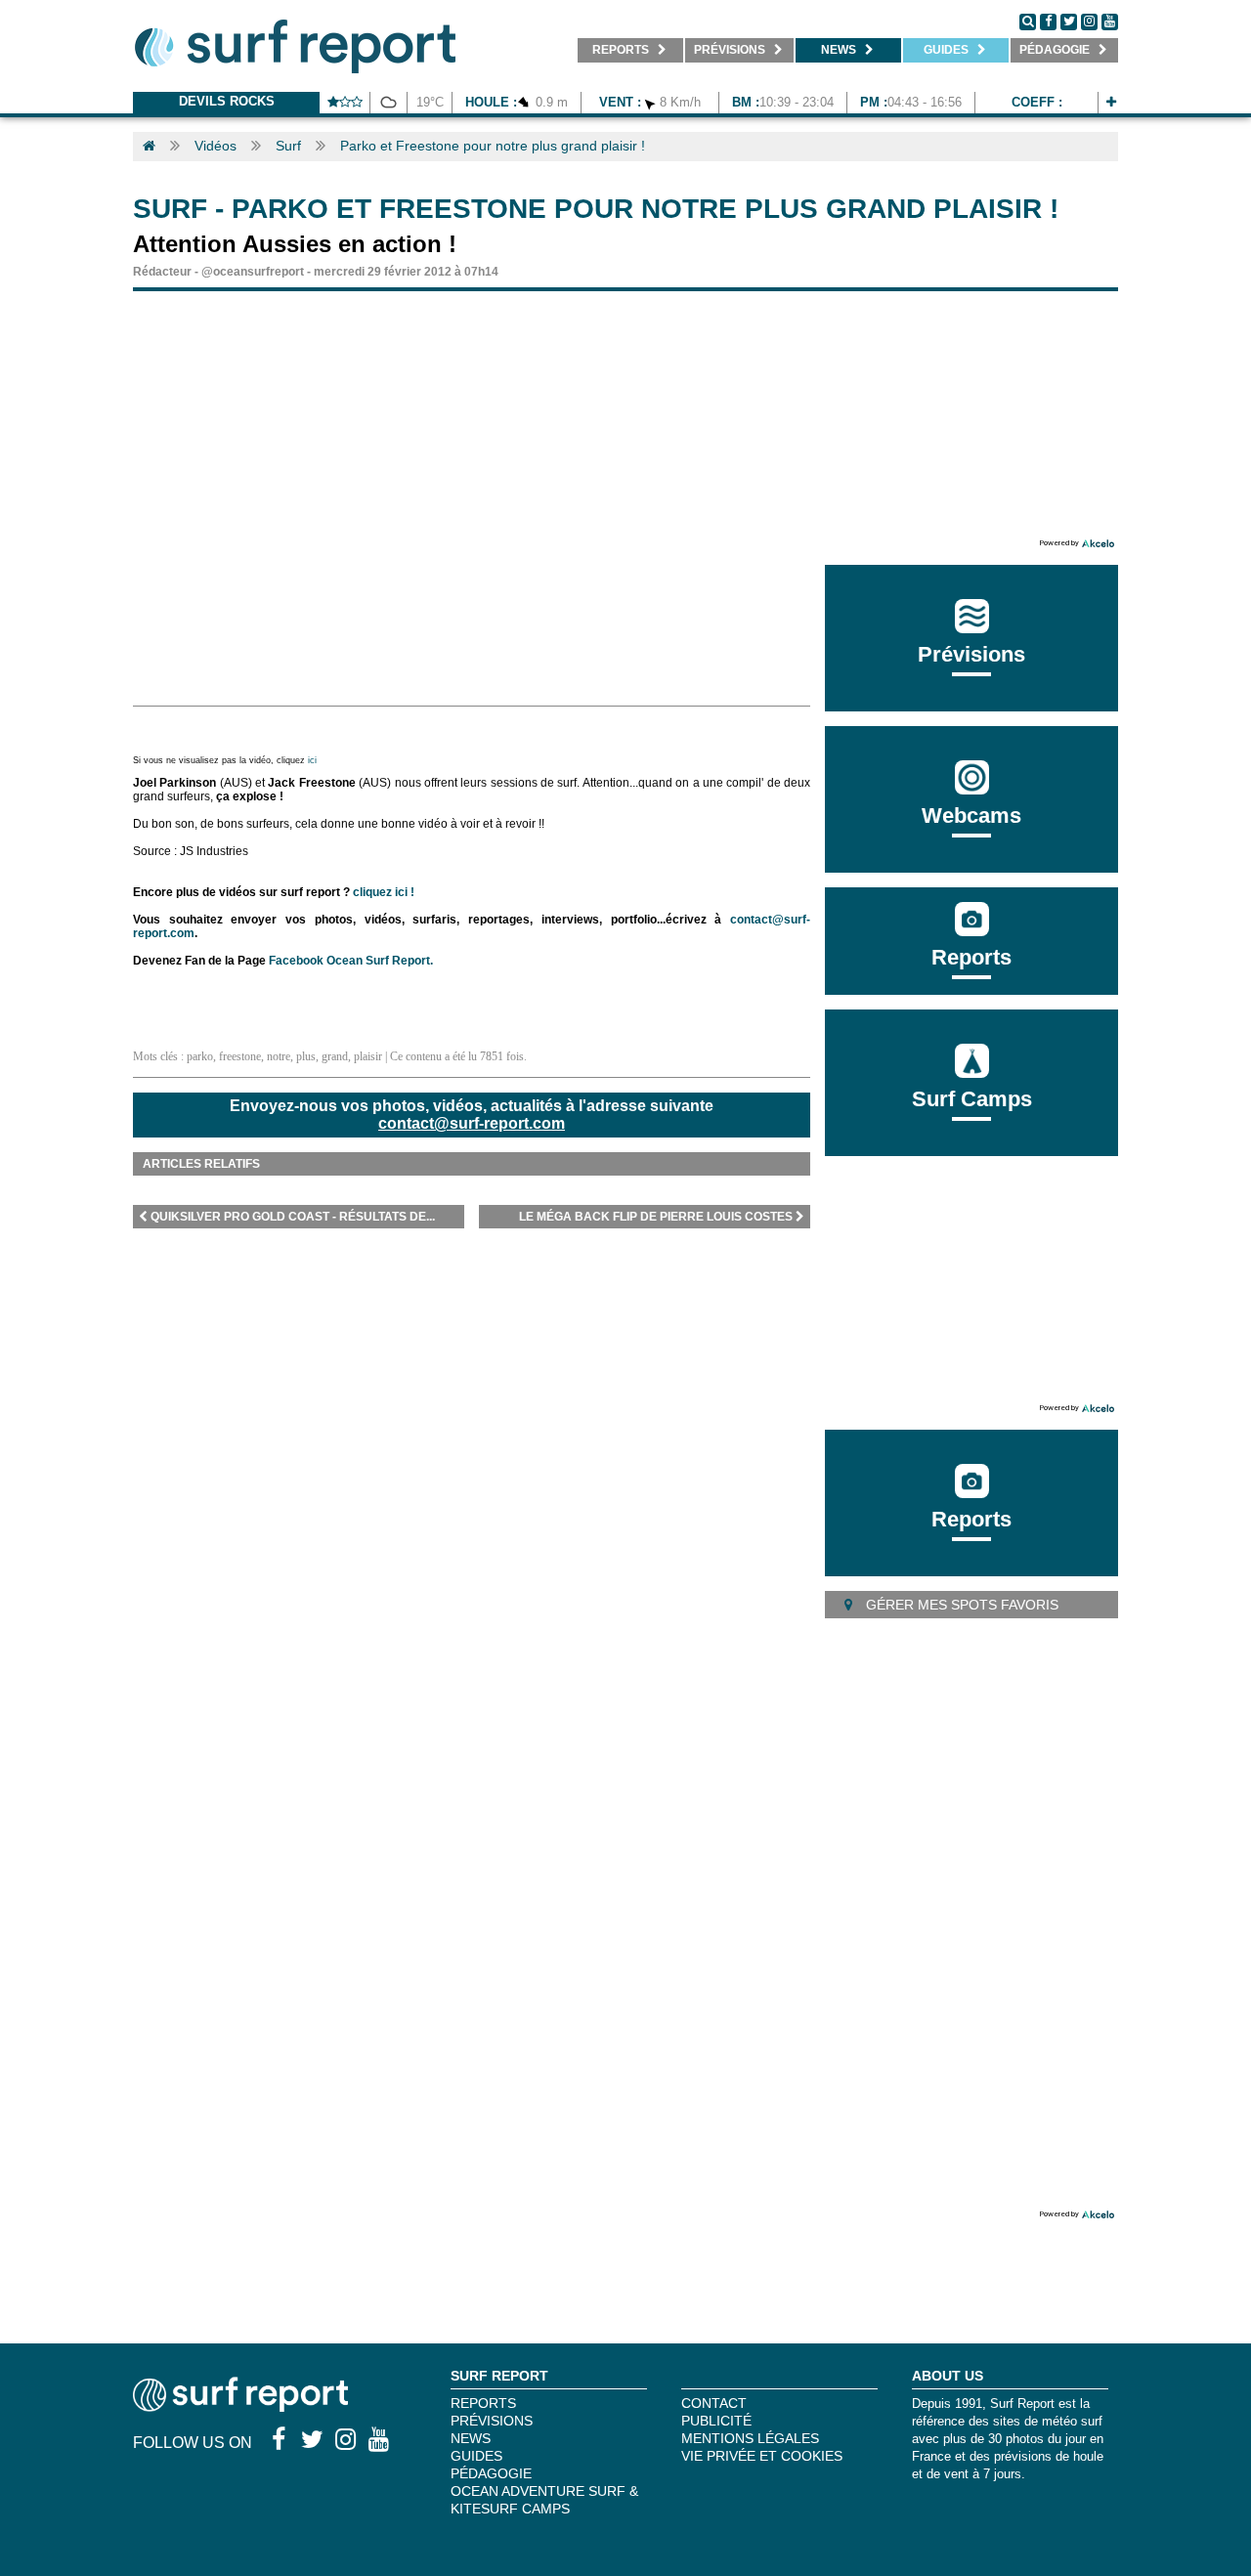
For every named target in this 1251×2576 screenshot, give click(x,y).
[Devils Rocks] (1111, 102)
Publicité (716, 2421)
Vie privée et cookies (762, 2456)
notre (279, 1056)
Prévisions (492, 2421)
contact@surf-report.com (472, 1123)
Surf (288, 146)
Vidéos (216, 146)
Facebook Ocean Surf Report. (351, 961)
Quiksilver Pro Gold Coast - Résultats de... (293, 1217)
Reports (971, 957)
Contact (714, 2403)
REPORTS (483, 2403)
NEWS (471, 2438)
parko (200, 1056)
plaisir (368, 1056)
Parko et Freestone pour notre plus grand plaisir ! (493, 146)
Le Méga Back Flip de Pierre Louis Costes (656, 1217)
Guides (476, 2456)
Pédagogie (491, 2473)
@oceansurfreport (253, 272)
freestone (240, 1056)
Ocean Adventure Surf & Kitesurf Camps (544, 2500)
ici (314, 760)
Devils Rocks (227, 101)
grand (335, 1056)
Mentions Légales (750, 2438)
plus (306, 1056)
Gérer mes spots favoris (960, 1605)
